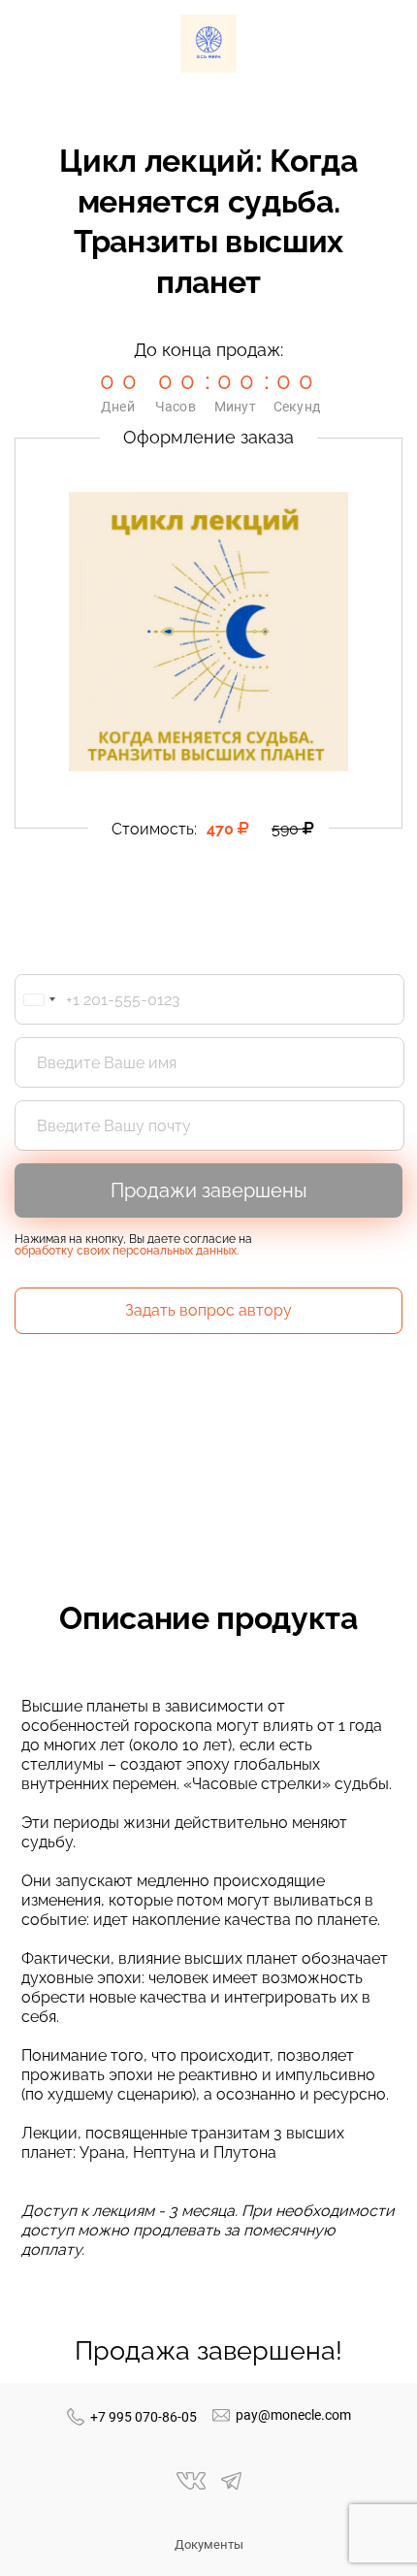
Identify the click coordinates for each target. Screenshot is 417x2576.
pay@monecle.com (293, 2415)
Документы (209, 2544)
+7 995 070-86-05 (144, 2417)
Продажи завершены (209, 1190)
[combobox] (39, 999)
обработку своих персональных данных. (127, 1251)
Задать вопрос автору (208, 1310)
